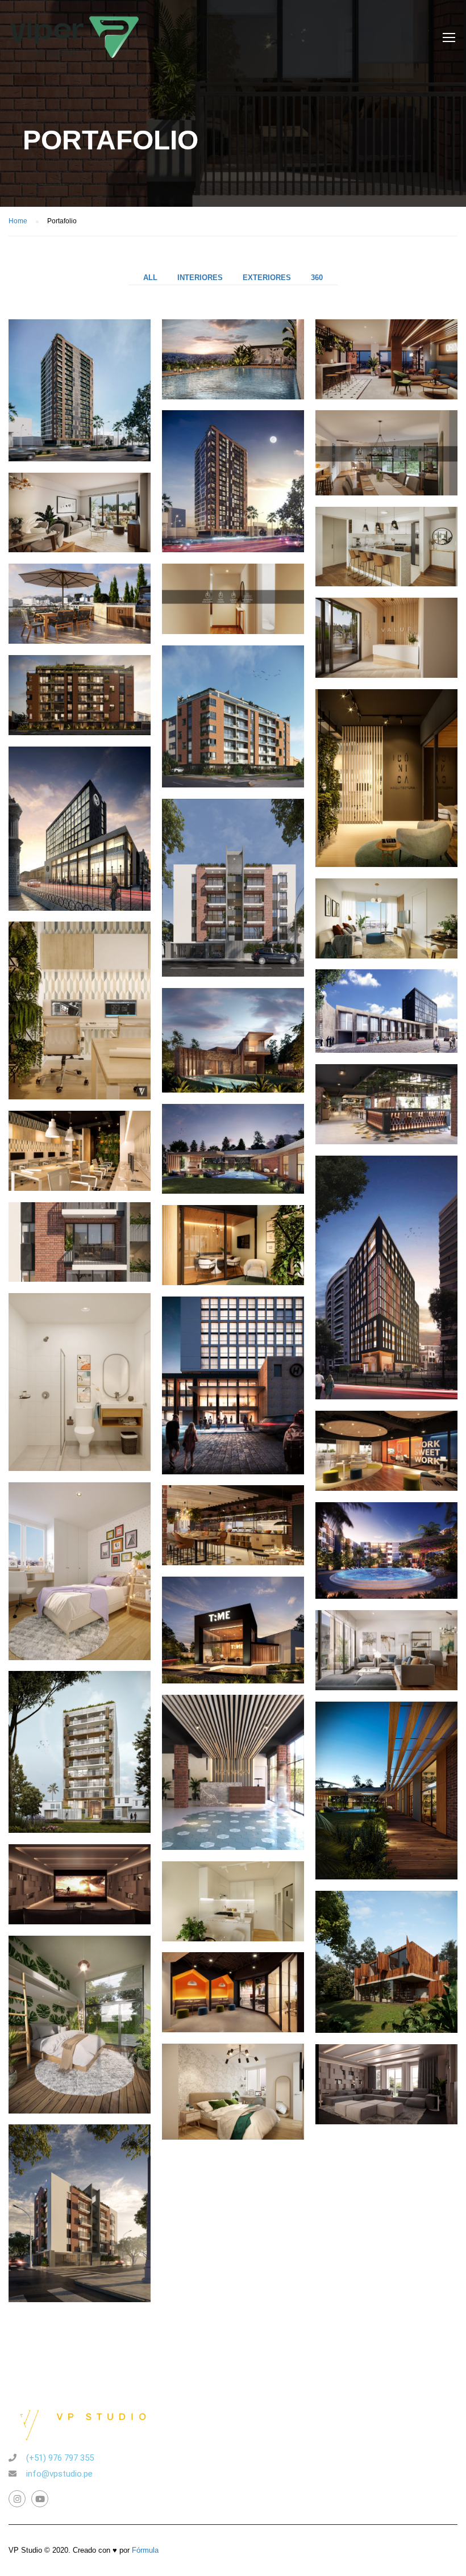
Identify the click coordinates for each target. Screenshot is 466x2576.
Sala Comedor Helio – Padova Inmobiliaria (387, 957)
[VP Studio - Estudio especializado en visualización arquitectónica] (75, 43)
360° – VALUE (233, 625)
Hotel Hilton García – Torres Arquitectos (387, 1234)
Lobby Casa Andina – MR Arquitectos (233, 1773)
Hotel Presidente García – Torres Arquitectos (387, 1048)
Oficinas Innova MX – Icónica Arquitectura (386, 1489)
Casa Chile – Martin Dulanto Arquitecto (387, 1969)
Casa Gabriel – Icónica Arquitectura (233, 1067)
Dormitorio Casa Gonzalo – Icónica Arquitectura (80, 2014)
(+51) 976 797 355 (60, 2458)
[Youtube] (40, 2499)
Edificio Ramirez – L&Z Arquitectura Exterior (80, 2203)
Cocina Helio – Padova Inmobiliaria (233, 1940)
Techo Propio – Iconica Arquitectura (387, 1581)
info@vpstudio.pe (59, 2474)
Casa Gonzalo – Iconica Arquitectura (233, 1183)
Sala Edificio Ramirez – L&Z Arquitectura (386, 1689)
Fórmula (145, 2550)
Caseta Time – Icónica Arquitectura (233, 1655)
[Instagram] (17, 2499)
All (150, 278)
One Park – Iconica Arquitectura (80, 1750)
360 (317, 278)
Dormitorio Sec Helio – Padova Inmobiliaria (80, 1561)
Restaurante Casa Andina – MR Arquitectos (233, 1564)
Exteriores (267, 278)
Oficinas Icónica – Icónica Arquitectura (387, 768)
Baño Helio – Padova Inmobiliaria (80, 1372)
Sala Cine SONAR (387, 2106)
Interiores (200, 278)
